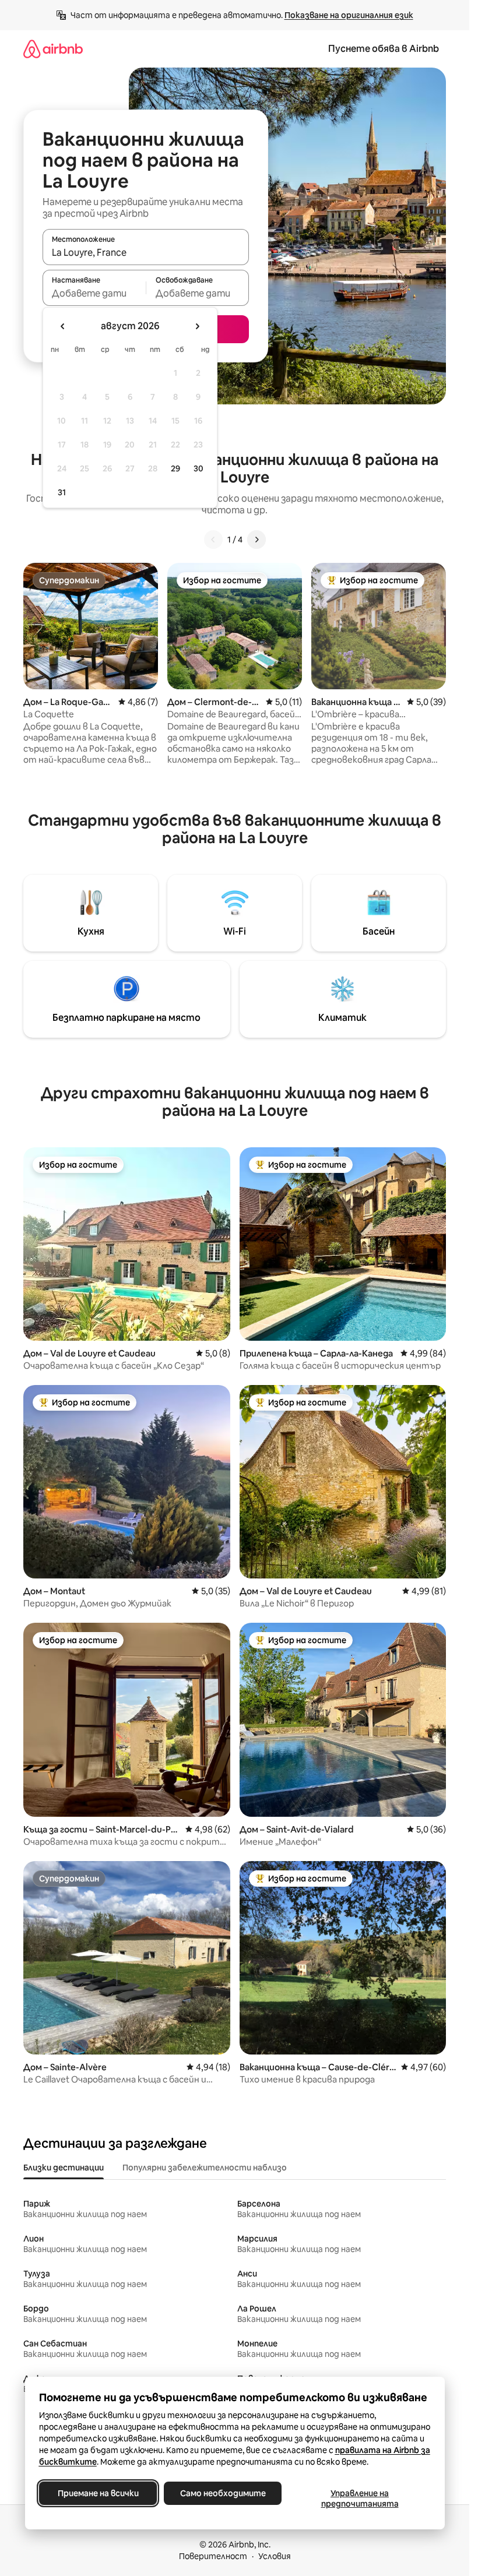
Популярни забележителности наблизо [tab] (205, 2168)
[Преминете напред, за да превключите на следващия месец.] (197, 326)
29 (175, 468)
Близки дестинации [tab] (64, 2168)
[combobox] (146, 252)
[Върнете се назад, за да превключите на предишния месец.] (63, 326)
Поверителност (213, 2556)
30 (198, 468)
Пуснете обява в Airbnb (384, 49)
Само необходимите (222, 2493)
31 (62, 492)
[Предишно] (213, 540)
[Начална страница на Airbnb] (53, 49)
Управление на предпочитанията (359, 2499)
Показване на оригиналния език (349, 15)
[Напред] (256, 540)
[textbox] (94, 293)
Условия (275, 2556)
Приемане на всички (98, 2493)
